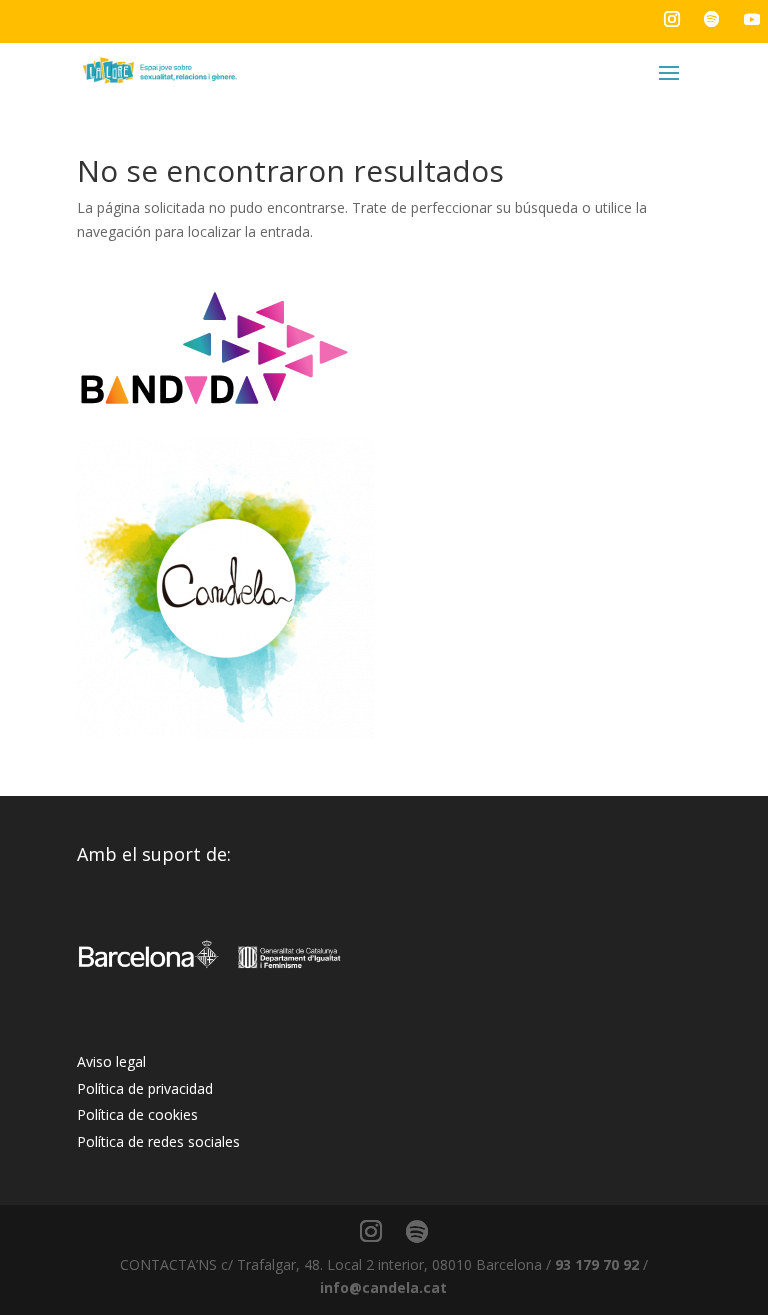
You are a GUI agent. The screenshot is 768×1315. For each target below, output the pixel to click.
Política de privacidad (145, 1088)
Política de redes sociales (158, 1141)
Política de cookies (137, 1114)
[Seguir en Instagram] (672, 19)
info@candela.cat (383, 1287)
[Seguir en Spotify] (712, 19)
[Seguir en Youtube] (752, 19)
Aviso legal (111, 1061)
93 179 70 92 (597, 1264)
